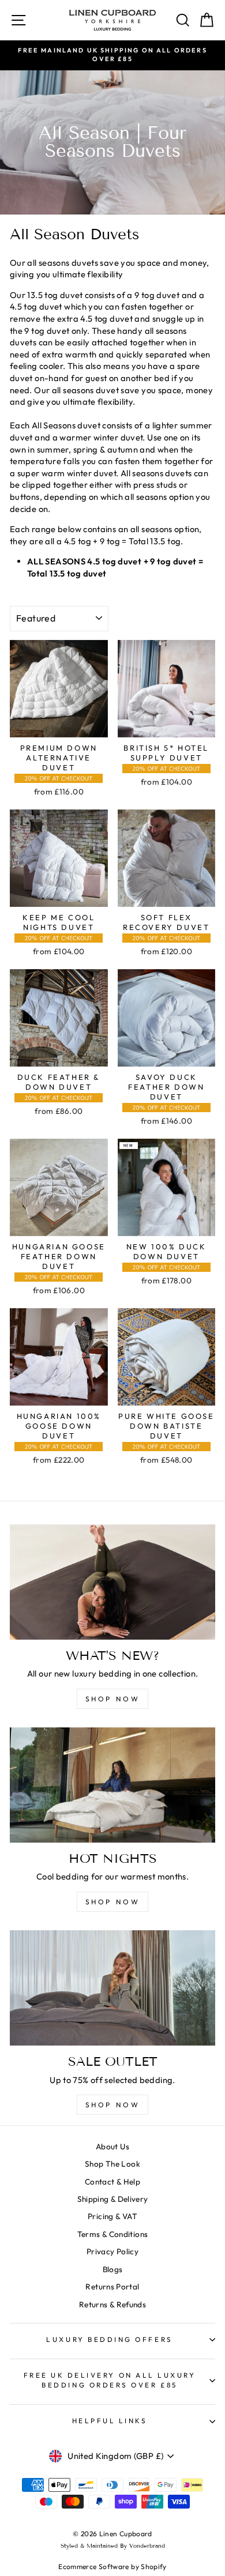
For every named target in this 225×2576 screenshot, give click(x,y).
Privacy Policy (112, 2251)
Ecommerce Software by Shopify (112, 2566)
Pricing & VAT (112, 2216)
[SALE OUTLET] (112, 1988)
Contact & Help (112, 2182)
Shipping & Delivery (113, 2199)
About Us (112, 2146)
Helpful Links (110, 2421)
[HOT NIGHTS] (112, 1785)
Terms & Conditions (113, 2234)
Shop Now (113, 2105)
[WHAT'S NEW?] (112, 1582)
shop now (113, 1699)
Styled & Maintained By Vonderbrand (113, 2546)
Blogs (113, 2269)
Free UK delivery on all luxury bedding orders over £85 (110, 2380)
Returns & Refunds (112, 2304)
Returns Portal (112, 2287)
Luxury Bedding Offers (109, 2339)
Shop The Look (112, 2164)
